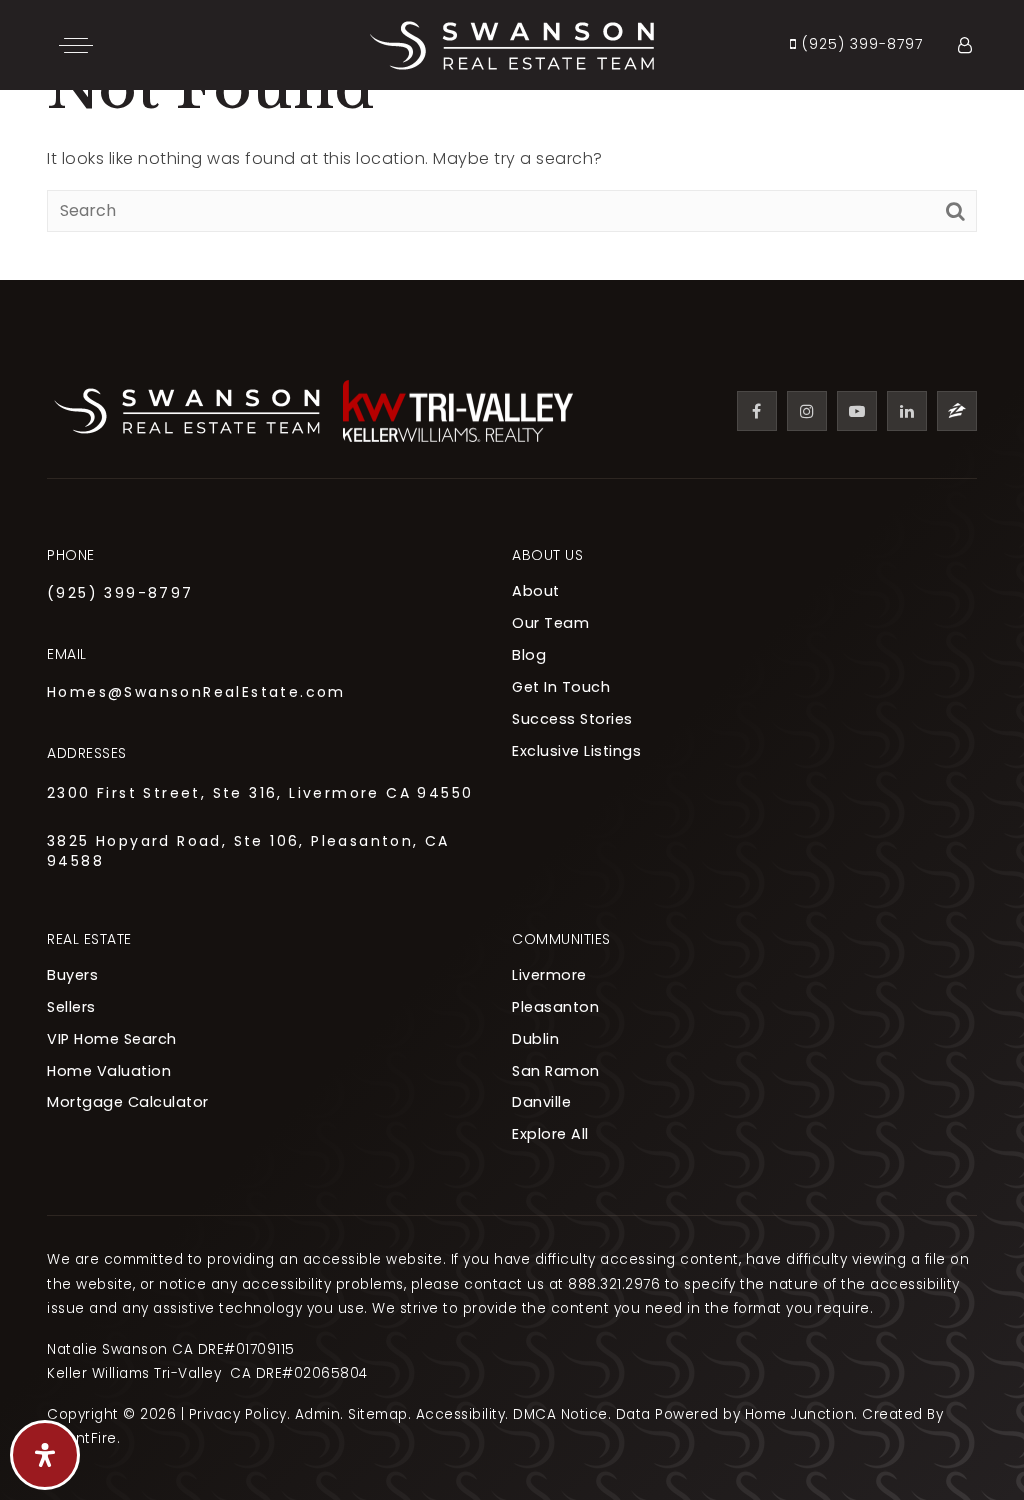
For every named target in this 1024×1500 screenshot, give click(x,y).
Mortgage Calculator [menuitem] (128, 1102)
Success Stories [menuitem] (572, 719)
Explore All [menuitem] (550, 1134)
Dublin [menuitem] (535, 1039)
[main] (512, 140)
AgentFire (82, 1438)
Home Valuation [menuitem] (109, 1071)
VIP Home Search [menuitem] (112, 1039)
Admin (318, 1414)
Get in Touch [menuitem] (561, 687)
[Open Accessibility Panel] (45, 1455)
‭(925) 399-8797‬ (860, 45)
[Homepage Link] (512, 43)
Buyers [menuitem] (72, 975)
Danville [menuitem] (541, 1102)
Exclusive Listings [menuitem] (576, 751)
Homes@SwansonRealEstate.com (196, 692)
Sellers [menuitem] (71, 1007)
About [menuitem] (536, 591)
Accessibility (461, 1414)
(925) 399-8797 (120, 593)
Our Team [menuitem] (550, 623)
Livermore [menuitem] (549, 975)
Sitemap (378, 1414)
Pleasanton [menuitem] (555, 1007)
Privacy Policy (238, 1414)
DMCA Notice (560, 1414)
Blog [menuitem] (529, 655)
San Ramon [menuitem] (556, 1071)
